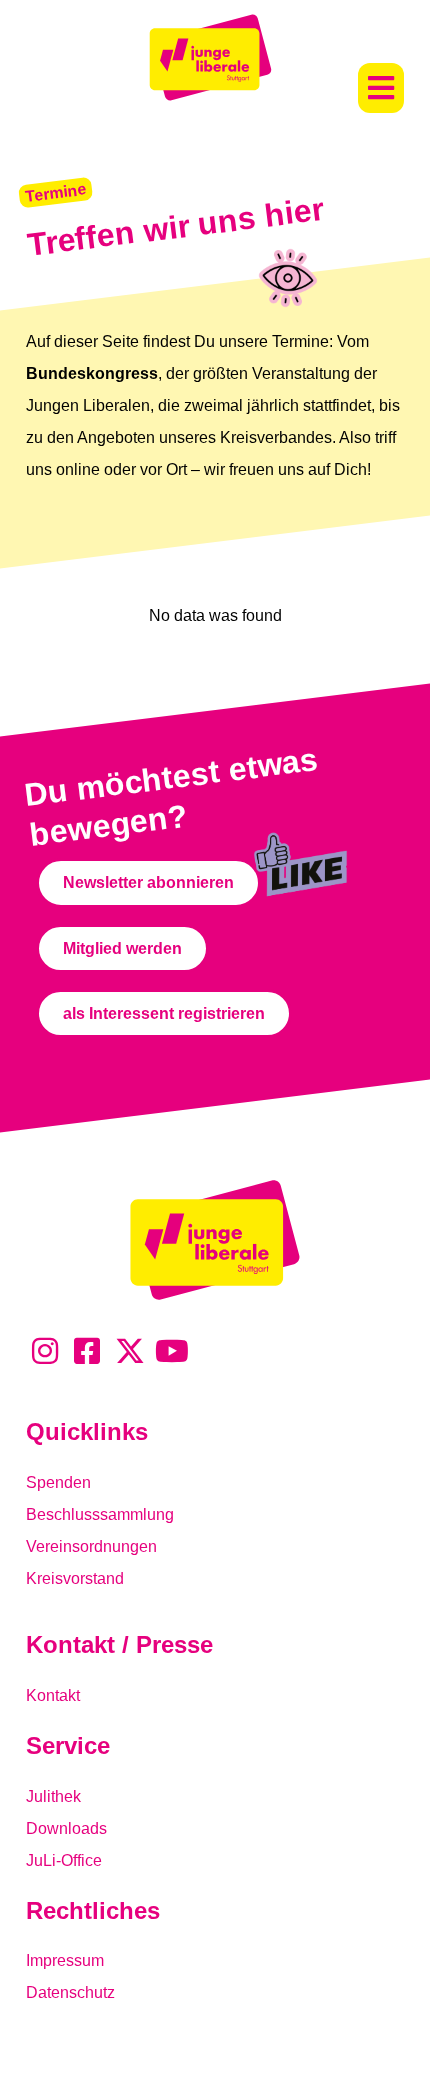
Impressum (65, 1960)
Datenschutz (70, 1992)
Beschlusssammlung (100, 1514)
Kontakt (53, 1695)
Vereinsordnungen (91, 1546)
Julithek (53, 1796)
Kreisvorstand (75, 1578)
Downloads (66, 1828)
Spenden (58, 1482)
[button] (381, 88)
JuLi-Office (64, 1860)
